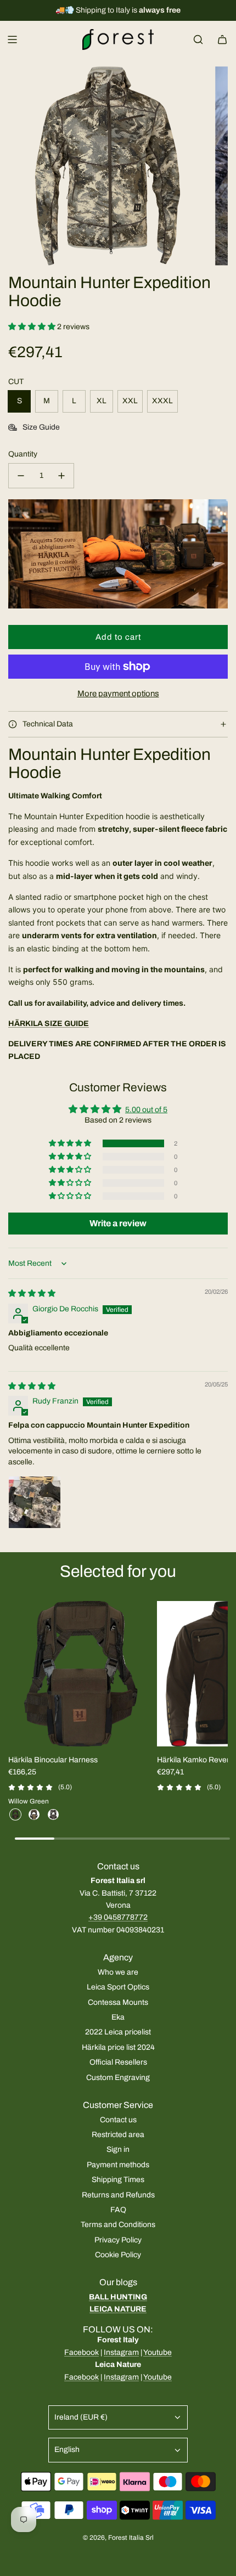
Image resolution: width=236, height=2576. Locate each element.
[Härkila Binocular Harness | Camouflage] (34, 1814)
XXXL (162, 401)
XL (102, 401)
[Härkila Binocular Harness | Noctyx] (53, 1814)
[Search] (198, 40)
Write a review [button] (118, 1223)
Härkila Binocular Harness (53, 1760)
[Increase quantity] (61, 476)
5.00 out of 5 (146, 1110)
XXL (130, 401)
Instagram (121, 2352)
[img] (32, 1293)
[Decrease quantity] (21, 476)
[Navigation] (12, 40)
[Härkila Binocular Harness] (81, 1673)
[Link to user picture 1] (35, 1502)
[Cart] (222, 40)
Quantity (23, 454)
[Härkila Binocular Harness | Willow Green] (15, 1814)
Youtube (158, 2352)
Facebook (82, 2352)
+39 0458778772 (118, 1917)
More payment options (118, 694)
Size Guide (41, 427)
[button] (33, 327)
